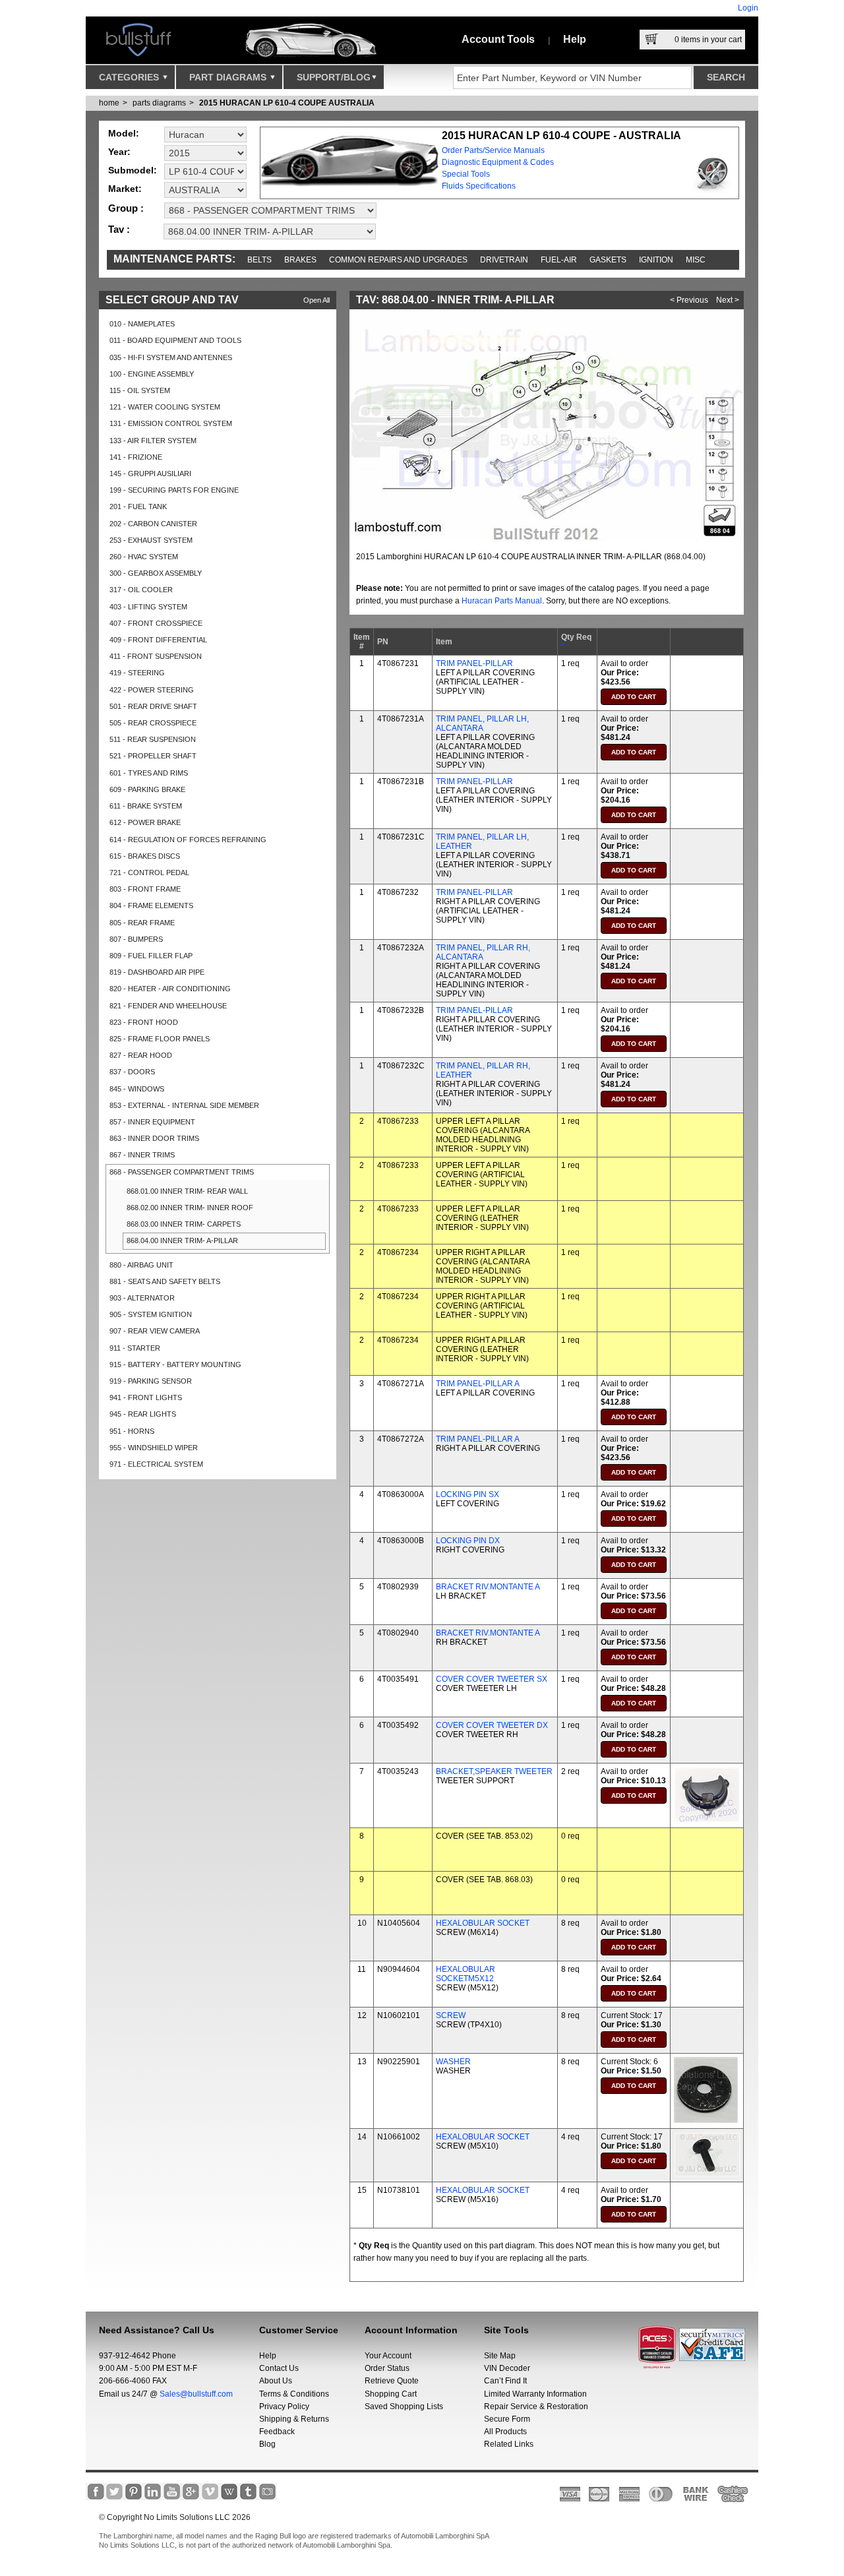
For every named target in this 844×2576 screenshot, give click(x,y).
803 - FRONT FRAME (145, 889)
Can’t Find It (505, 2381)
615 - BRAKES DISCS (145, 856)
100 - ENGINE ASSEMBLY (152, 374)
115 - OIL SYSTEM (140, 390)
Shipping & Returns (294, 2419)
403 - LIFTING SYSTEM (148, 607)
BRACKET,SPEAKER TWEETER (494, 1771)
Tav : (119, 229)
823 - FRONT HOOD (144, 1022)
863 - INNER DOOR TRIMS (154, 1138)
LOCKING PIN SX (467, 1494)
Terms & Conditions (294, 2394)
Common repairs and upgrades (398, 260)
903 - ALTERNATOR (142, 1298)
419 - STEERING (137, 673)
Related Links (509, 2444)
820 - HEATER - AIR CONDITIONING (170, 989)
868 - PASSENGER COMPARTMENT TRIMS (182, 1172)
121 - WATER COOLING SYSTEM (165, 407)
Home (109, 103)
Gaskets (608, 260)
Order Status (387, 2368)
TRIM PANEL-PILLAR (474, 663)
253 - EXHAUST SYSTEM (151, 540)
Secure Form (507, 2419)
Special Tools (466, 174)
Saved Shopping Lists (404, 2407)
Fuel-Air (559, 260)
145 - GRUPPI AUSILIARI (150, 474)
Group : (126, 208)
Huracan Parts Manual (502, 601)
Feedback (277, 2432)
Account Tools (498, 39)
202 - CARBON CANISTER (153, 524)
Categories (130, 77)
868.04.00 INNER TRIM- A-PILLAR (182, 1241)
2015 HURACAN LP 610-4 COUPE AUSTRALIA (287, 103)
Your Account (388, 2356)
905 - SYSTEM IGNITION (151, 1314)
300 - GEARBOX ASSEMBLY (156, 573)
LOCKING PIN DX (468, 1541)
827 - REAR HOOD (141, 1055)
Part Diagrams (229, 77)
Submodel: (133, 170)
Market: (125, 189)
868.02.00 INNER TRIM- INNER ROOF (190, 1208)
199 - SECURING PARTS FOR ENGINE (174, 490)
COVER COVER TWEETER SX (492, 1679)
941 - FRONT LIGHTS (146, 1397)
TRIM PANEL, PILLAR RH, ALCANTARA (483, 952)
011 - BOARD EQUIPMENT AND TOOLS (175, 340)
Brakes (300, 260)
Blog (267, 2444)
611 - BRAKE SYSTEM (146, 806)
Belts (259, 260)
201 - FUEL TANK (138, 506)
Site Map (500, 2356)
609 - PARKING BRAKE (147, 789)
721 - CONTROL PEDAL (149, 873)
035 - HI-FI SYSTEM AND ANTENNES (171, 357)
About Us (276, 2381)
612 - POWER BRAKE (145, 822)
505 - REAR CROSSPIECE (153, 723)
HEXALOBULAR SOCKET (483, 1923)
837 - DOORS (132, 1072)
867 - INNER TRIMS (142, 1155)
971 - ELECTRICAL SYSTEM (156, 1464)
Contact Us (279, 2368)
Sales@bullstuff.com (196, 2394)
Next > (728, 300)
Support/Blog (334, 77)
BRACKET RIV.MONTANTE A (488, 1587)
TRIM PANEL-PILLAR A (478, 1384)
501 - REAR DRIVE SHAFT (153, 706)
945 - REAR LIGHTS (143, 1414)
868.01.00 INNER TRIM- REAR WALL (187, 1191)
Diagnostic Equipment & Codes (498, 162)
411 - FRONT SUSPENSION (156, 656)
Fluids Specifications (479, 186)
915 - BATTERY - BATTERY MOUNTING (175, 1365)
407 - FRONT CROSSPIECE (156, 623)
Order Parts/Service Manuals (493, 150)
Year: (119, 152)
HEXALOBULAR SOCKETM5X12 (466, 1974)
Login (748, 8)
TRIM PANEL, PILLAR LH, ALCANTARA (482, 723)
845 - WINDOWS (137, 1089)
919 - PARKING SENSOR (151, 1381)
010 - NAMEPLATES (142, 324)
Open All (316, 300)
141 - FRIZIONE (136, 457)
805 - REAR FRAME (142, 923)
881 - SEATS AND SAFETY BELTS (165, 1281)
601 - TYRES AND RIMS (149, 773)
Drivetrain (504, 260)
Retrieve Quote (392, 2381)
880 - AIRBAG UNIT (141, 1265)
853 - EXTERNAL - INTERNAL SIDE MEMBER (184, 1105)
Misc (696, 260)
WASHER (453, 2062)
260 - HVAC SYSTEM (144, 557)
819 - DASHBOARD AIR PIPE (157, 972)
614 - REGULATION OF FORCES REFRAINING (188, 840)
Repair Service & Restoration (536, 2407)
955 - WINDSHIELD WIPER (154, 1448)
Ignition (656, 260)
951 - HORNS (132, 1431)
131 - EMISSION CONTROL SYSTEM (171, 423)
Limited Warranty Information (535, 2394)
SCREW (451, 2015)
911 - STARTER (135, 1348)
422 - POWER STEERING (152, 690)
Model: (124, 133)
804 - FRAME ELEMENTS (151, 905)
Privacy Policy (284, 2407)
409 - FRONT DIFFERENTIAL (158, 640)
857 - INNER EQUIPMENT (152, 1122)
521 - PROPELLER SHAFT (153, 756)
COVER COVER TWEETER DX (492, 1725)
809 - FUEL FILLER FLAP (151, 956)
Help (575, 39)
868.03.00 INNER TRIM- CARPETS (184, 1224)
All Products (505, 2432)
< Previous (689, 300)
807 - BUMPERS (136, 939)
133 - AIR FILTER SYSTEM (153, 441)
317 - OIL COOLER (141, 590)
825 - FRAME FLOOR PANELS (160, 1039)
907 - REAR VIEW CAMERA (155, 1331)
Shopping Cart (391, 2394)
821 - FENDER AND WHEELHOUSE (168, 1006)
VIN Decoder (507, 2368)
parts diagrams (159, 103)
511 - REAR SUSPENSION (153, 739)
